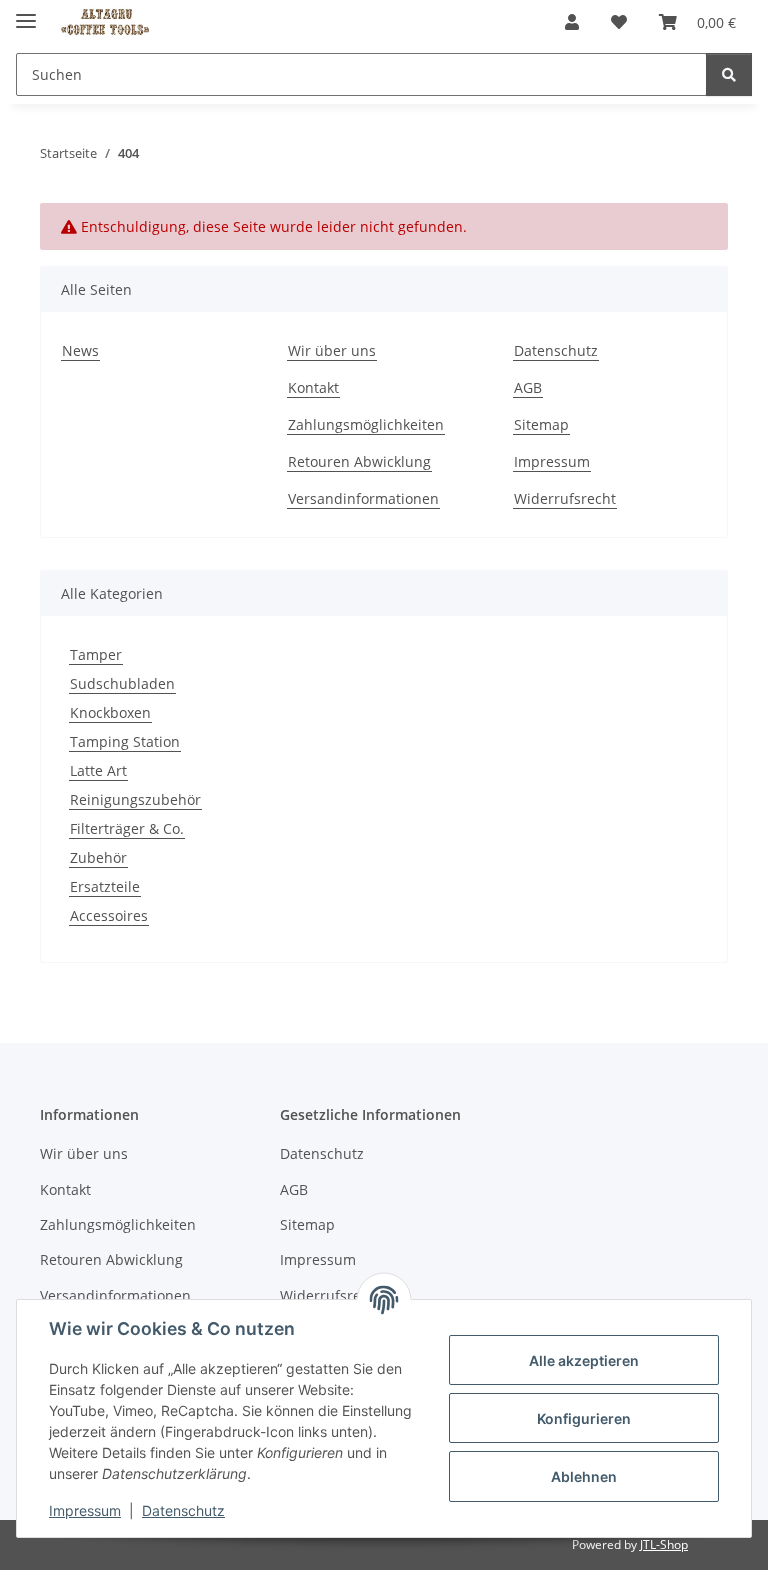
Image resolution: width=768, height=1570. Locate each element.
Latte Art (98, 770)
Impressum (85, 1510)
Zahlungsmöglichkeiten (366, 424)
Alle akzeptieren (584, 1360)
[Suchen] (729, 74)
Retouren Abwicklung (359, 461)
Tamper (96, 654)
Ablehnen (584, 1476)
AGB (528, 387)
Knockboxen (110, 712)
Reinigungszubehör (135, 799)
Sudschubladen (122, 683)
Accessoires (109, 915)
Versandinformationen (363, 498)
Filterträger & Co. (127, 828)
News (80, 350)
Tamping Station (125, 741)
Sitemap (541, 424)
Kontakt (313, 387)
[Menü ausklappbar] (26, 12)
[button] (572, 22)
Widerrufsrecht (565, 498)
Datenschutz (183, 1510)
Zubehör (98, 857)
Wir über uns (332, 350)
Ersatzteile (105, 886)
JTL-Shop (664, 1544)
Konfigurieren (584, 1418)
